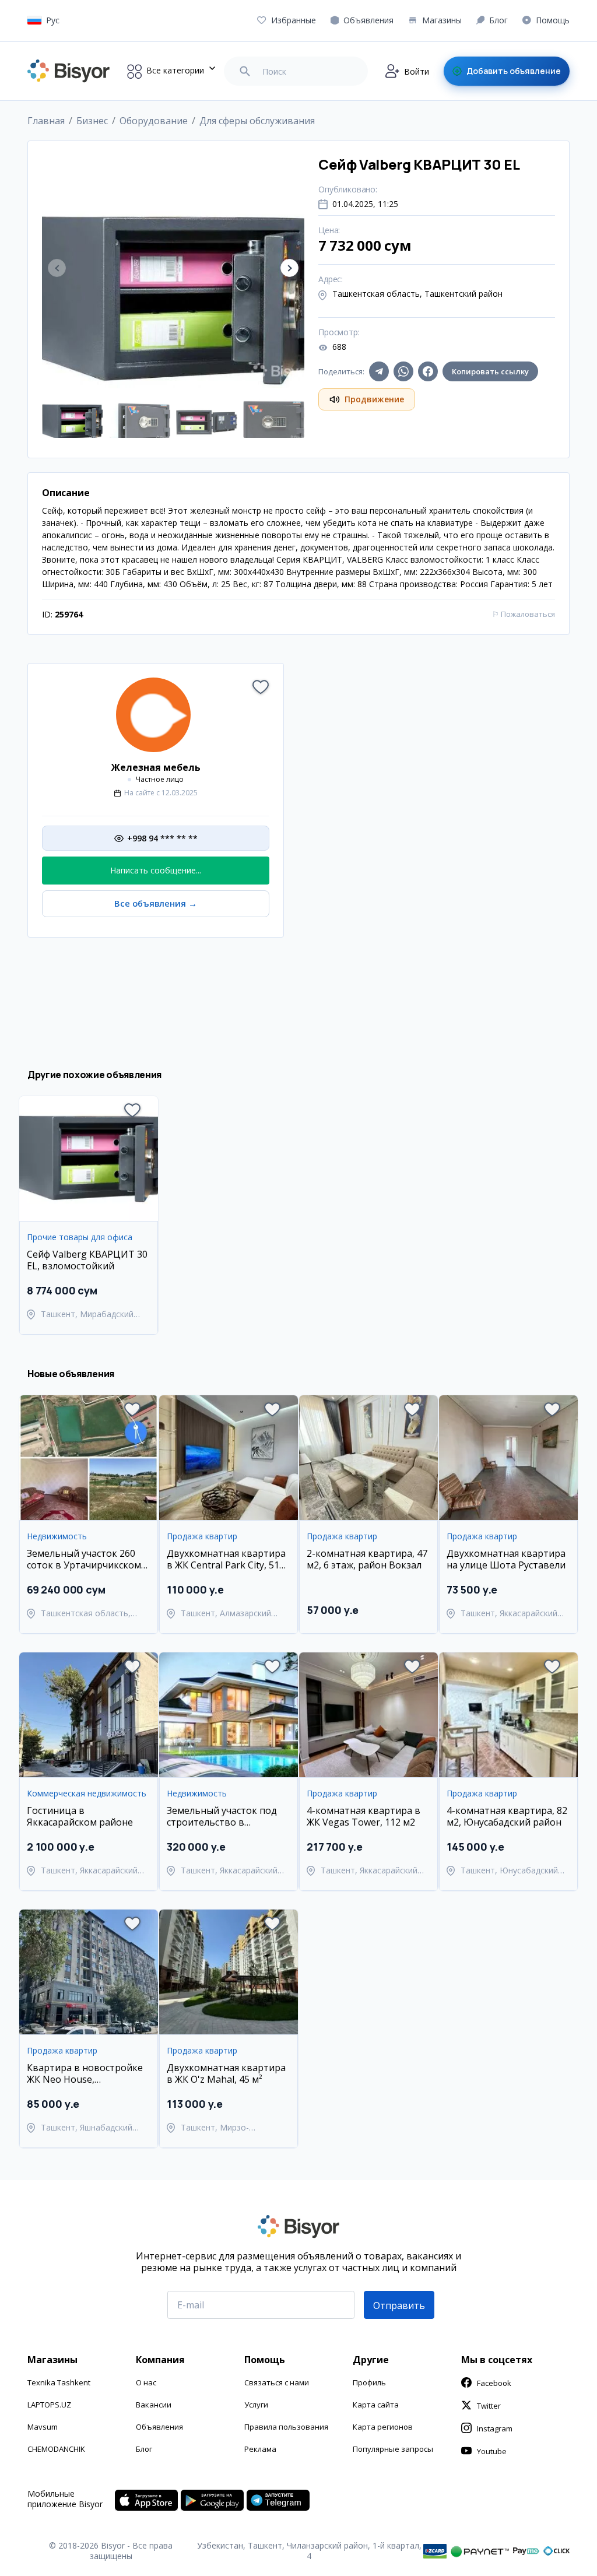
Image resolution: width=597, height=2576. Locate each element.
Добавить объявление (514, 71)
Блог (144, 2449)
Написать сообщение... (156, 870)
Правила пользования (286, 2427)
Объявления (159, 2427)
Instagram (495, 2428)
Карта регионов (383, 2427)
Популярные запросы (393, 2449)
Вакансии (154, 2405)
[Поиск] (245, 71)
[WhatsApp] (403, 371)
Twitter (489, 2406)
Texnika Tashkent (59, 2382)
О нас (146, 2382)
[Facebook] (428, 371)
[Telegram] (379, 371)
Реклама (260, 2449)
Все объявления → (156, 903)
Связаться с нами (277, 2382)
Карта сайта (376, 2405)
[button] (289, 268)
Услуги (256, 2405)
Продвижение (374, 399)
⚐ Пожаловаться (524, 614)
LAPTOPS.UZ (49, 2405)
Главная (46, 121)
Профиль (369, 2382)
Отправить (399, 2305)
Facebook (494, 2383)
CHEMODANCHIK (56, 2449)
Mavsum (43, 2427)
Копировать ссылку (490, 371)
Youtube (492, 2451)
